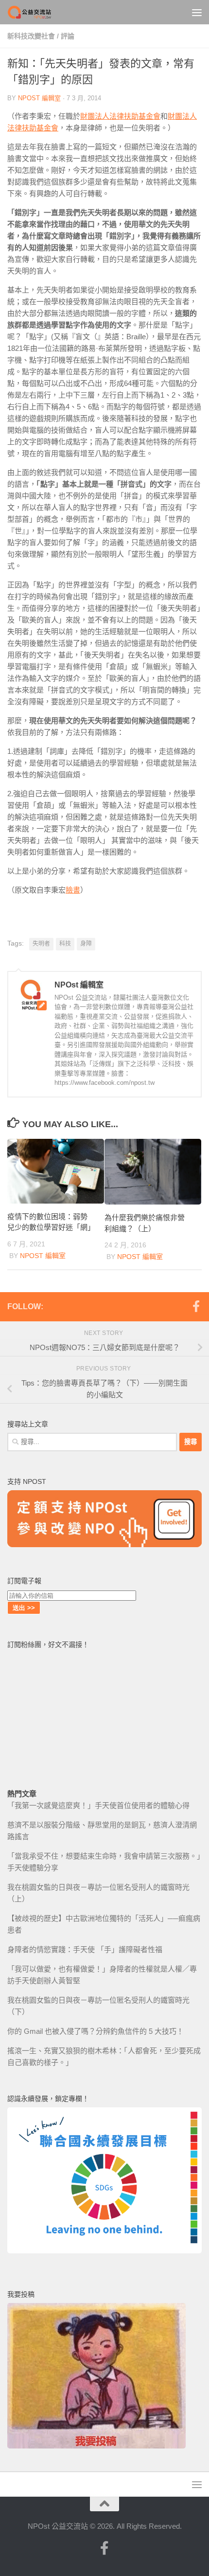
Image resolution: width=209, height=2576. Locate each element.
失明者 (41, 944)
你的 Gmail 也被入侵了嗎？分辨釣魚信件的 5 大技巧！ (96, 2031)
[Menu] (197, 12)
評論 (68, 36)
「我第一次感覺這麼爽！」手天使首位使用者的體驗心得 (98, 1805)
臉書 (73, 890)
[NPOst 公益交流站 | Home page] (38, 12)
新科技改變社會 (31, 36)
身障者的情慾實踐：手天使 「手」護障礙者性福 (85, 1949)
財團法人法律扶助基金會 (120, 116)
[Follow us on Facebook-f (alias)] (196, 1306)
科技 (65, 944)
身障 (86, 944)
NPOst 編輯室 (39, 98)
